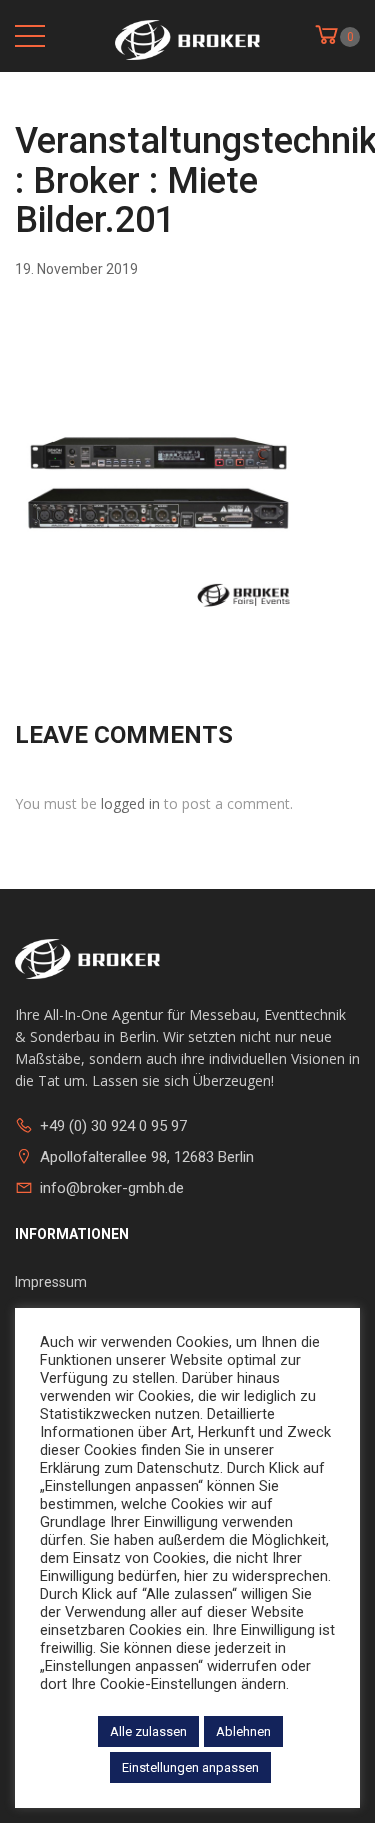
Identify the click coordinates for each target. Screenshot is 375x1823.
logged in (130, 803)
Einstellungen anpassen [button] (190, 1767)
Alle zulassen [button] (148, 1731)
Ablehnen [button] (243, 1731)
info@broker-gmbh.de (112, 1188)
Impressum (51, 1282)
